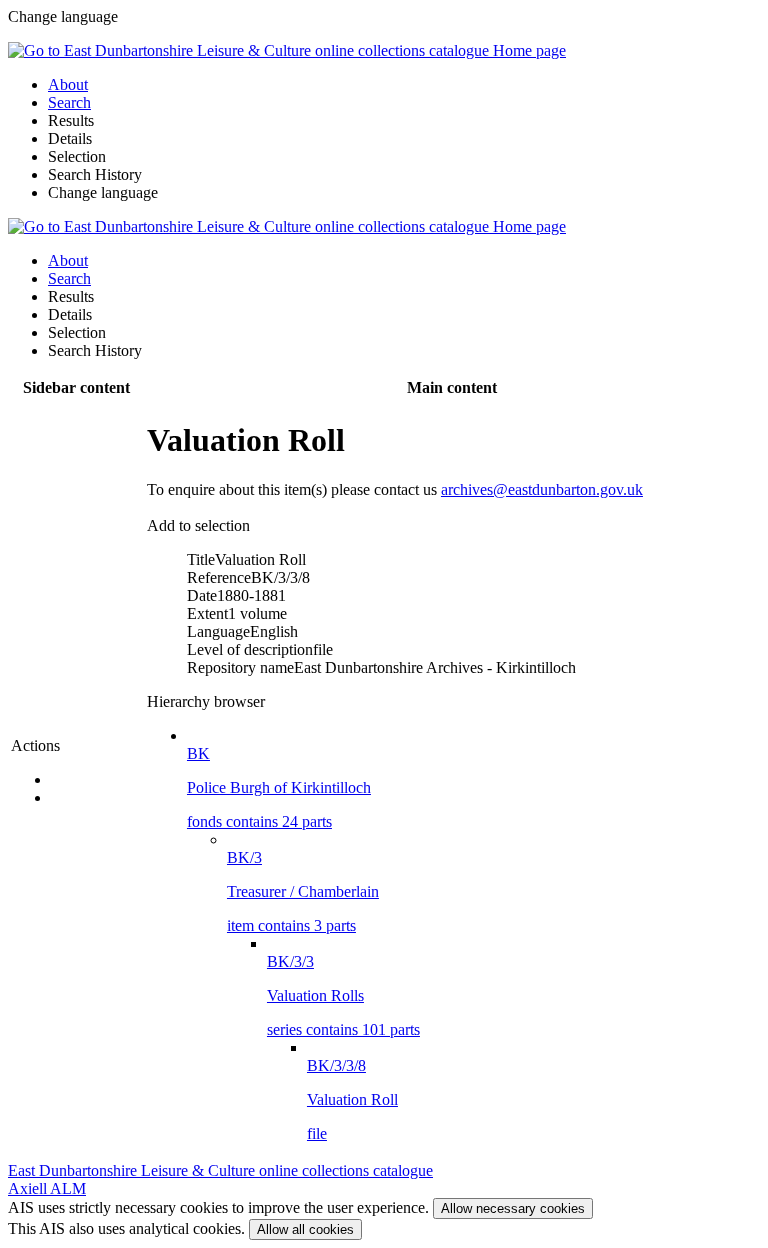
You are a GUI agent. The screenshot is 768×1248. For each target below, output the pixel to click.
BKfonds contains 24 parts (279, 787)
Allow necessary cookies (513, 1208)
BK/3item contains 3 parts (303, 891)
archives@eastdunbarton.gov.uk (542, 489)
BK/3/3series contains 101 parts (343, 995)
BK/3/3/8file (352, 1099)
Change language (103, 192)
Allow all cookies (305, 1229)
